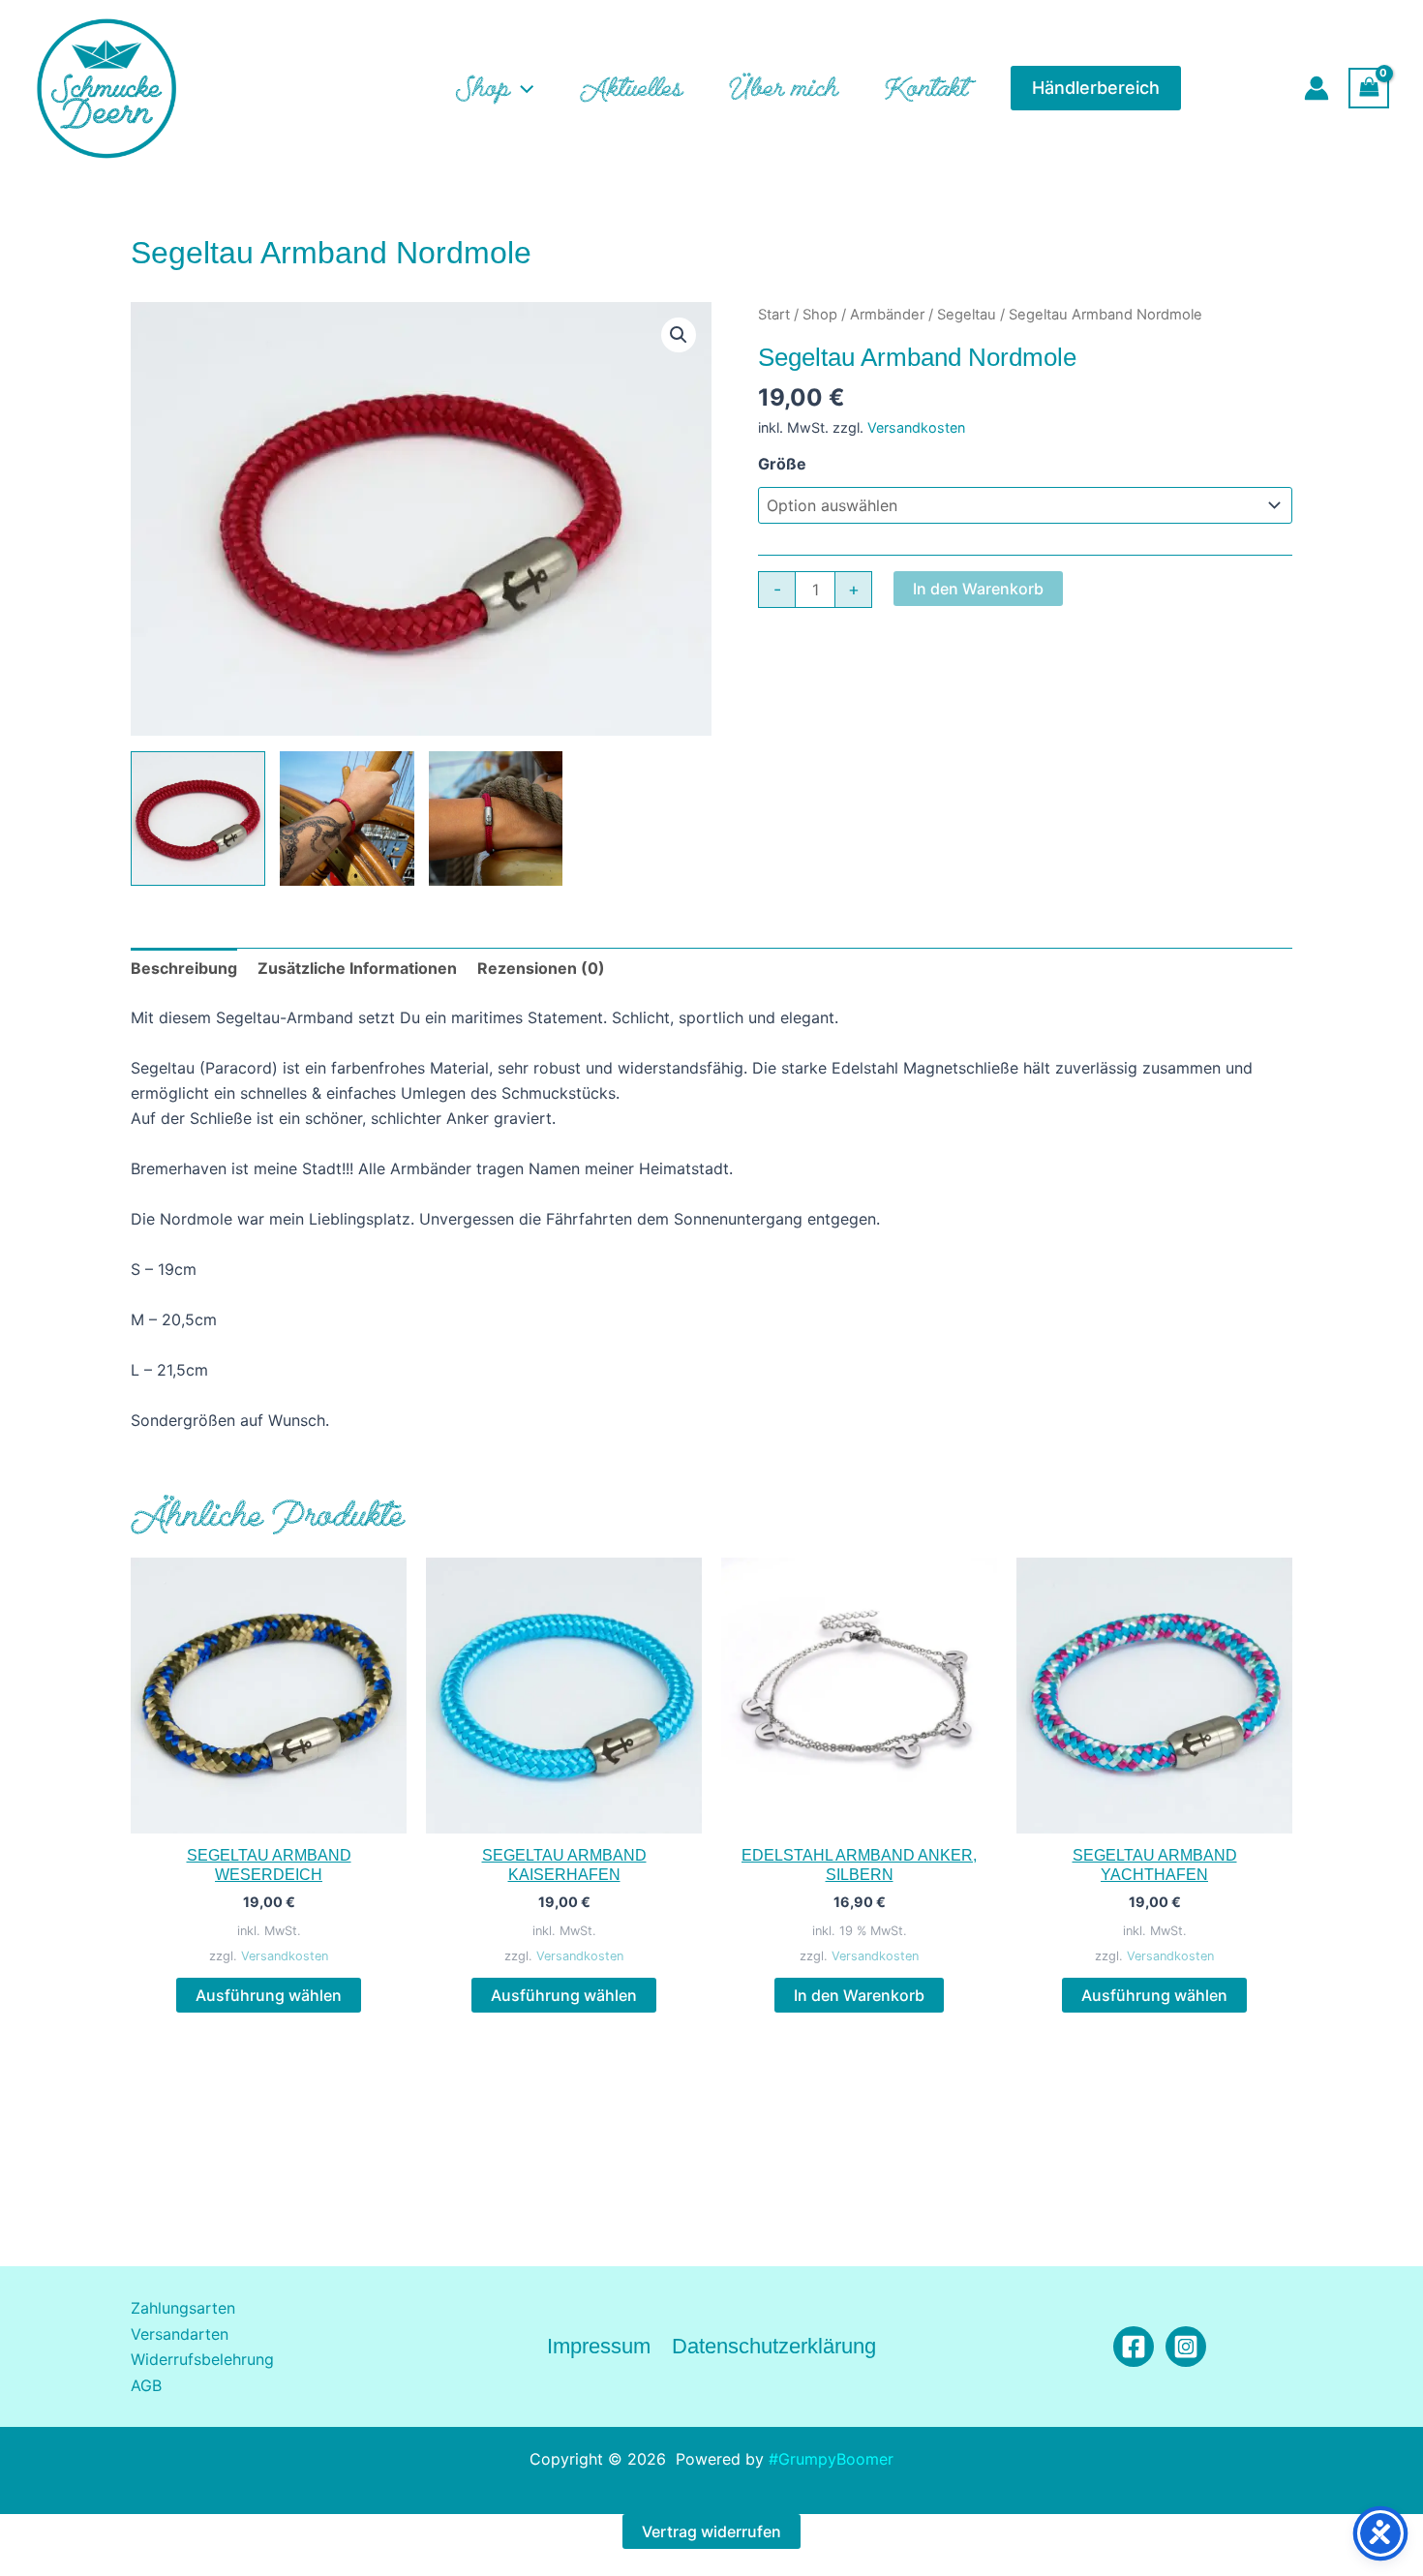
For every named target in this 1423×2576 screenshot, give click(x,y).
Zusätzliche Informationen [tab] (357, 968)
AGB (146, 2385)
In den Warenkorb (978, 589)
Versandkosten (916, 427)
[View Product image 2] (347, 818)
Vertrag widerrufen (711, 2531)
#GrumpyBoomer (831, 2459)
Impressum (599, 2346)
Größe (782, 464)
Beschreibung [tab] (184, 968)
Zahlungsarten (183, 2308)
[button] (522, 88)
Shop (820, 315)
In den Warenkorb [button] (859, 1995)
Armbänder (887, 315)
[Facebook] (1134, 2347)
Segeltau (967, 315)
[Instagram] (1186, 2347)
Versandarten (180, 2334)
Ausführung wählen (269, 1995)
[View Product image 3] (496, 818)
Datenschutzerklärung (774, 2346)
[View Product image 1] (198, 818)
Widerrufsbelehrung (202, 2359)
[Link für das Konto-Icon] (1317, 88)
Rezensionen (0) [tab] (541, 968)
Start (774, 315)
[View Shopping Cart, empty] (1369, 88)
